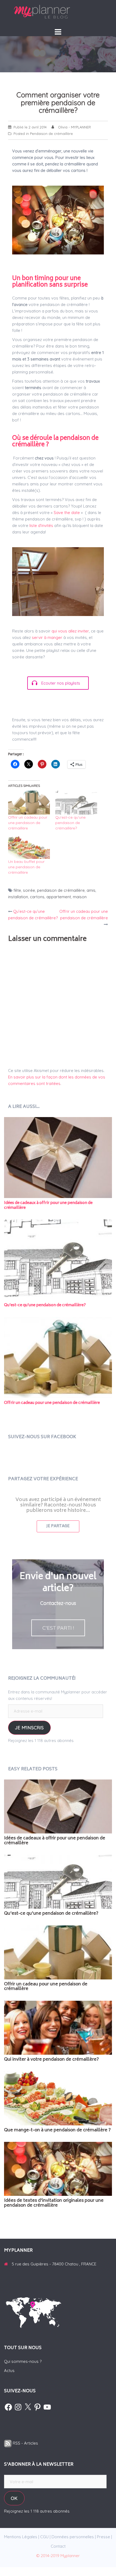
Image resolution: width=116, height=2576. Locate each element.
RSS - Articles (25, 2443)
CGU (44, 2537)
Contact (58, 2546)
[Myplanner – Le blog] (58, 12)
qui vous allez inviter (70, 631)
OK (14, 2498)
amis (91, 890)
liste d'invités (42, 525)
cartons (37, 897)
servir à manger (47, 637)
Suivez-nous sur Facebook (42, 1437)
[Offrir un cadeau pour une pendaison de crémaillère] (29, 803)
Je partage (58, 1526)
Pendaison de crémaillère (51, 134)
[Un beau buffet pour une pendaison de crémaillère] (29, 847)
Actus (9, 2371)
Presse (103, 2537)
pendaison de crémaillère (61, 890)
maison (80, 897)
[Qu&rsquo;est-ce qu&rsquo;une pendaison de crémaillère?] (76, 803)
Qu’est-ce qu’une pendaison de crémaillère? (70, 823)
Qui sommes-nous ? (23, 2361)
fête (17, 890)
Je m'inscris (29, 1728)
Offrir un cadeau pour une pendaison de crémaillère (28, 823)
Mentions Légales (21, 2537)
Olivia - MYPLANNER (74, 127)
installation (18, 897)
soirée (29, 890)
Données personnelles (73, 2537)
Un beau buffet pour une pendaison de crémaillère (26, 867)
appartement (59, 897)
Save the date (67, 513)
